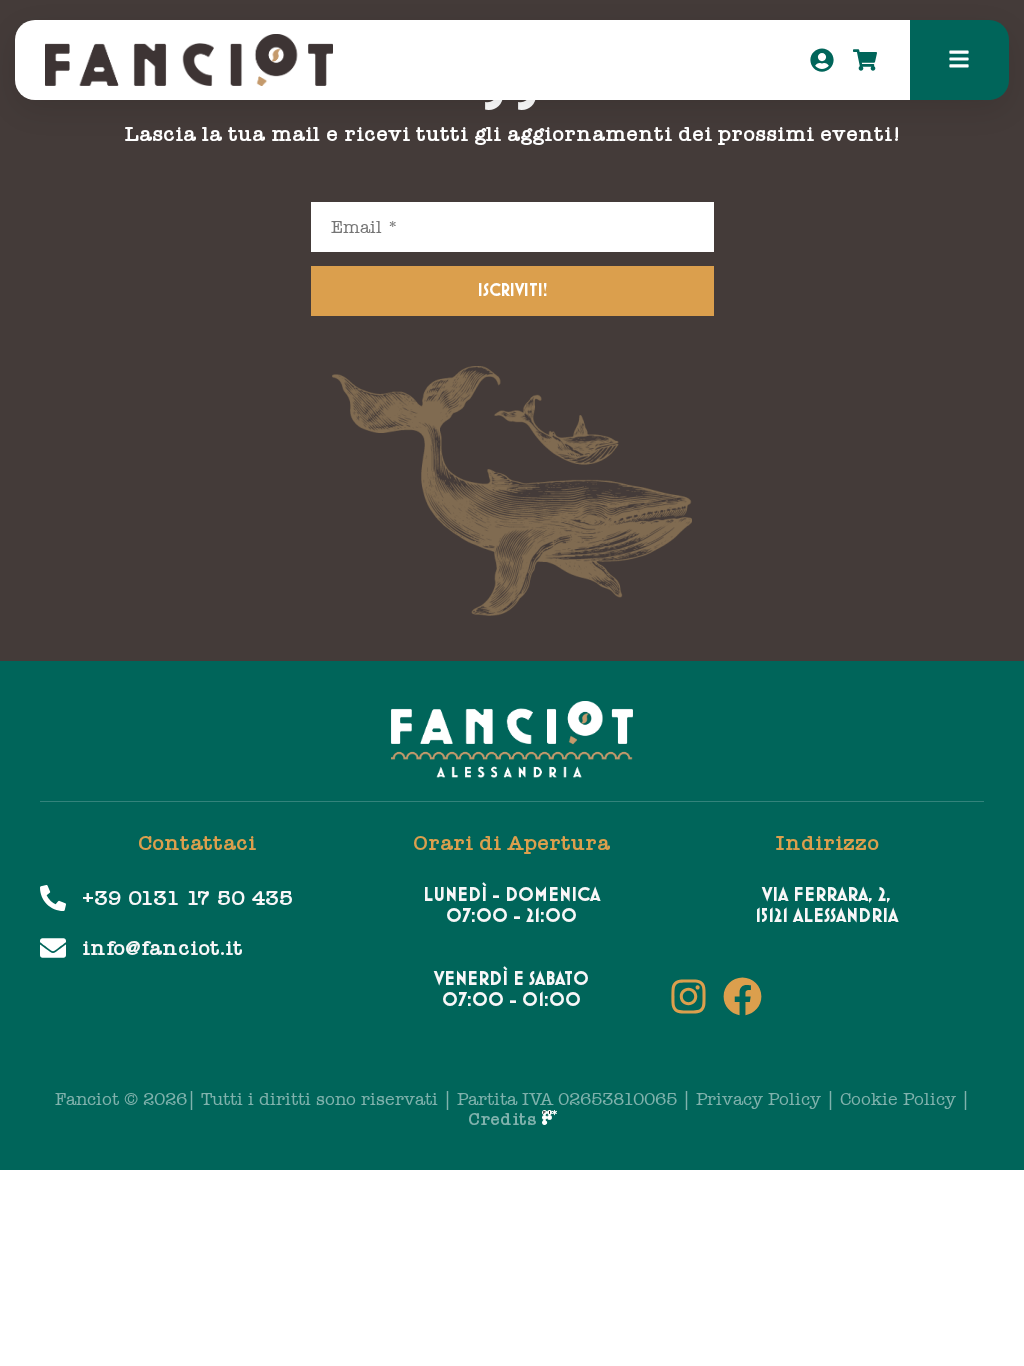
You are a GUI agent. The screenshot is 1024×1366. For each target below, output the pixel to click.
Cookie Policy (898, 1099)
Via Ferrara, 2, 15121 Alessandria (826, 905)
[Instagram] (688, 996)
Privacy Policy (758, 1099)
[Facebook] (742, 996)
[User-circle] (822, 60)
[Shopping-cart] (865, 60)
